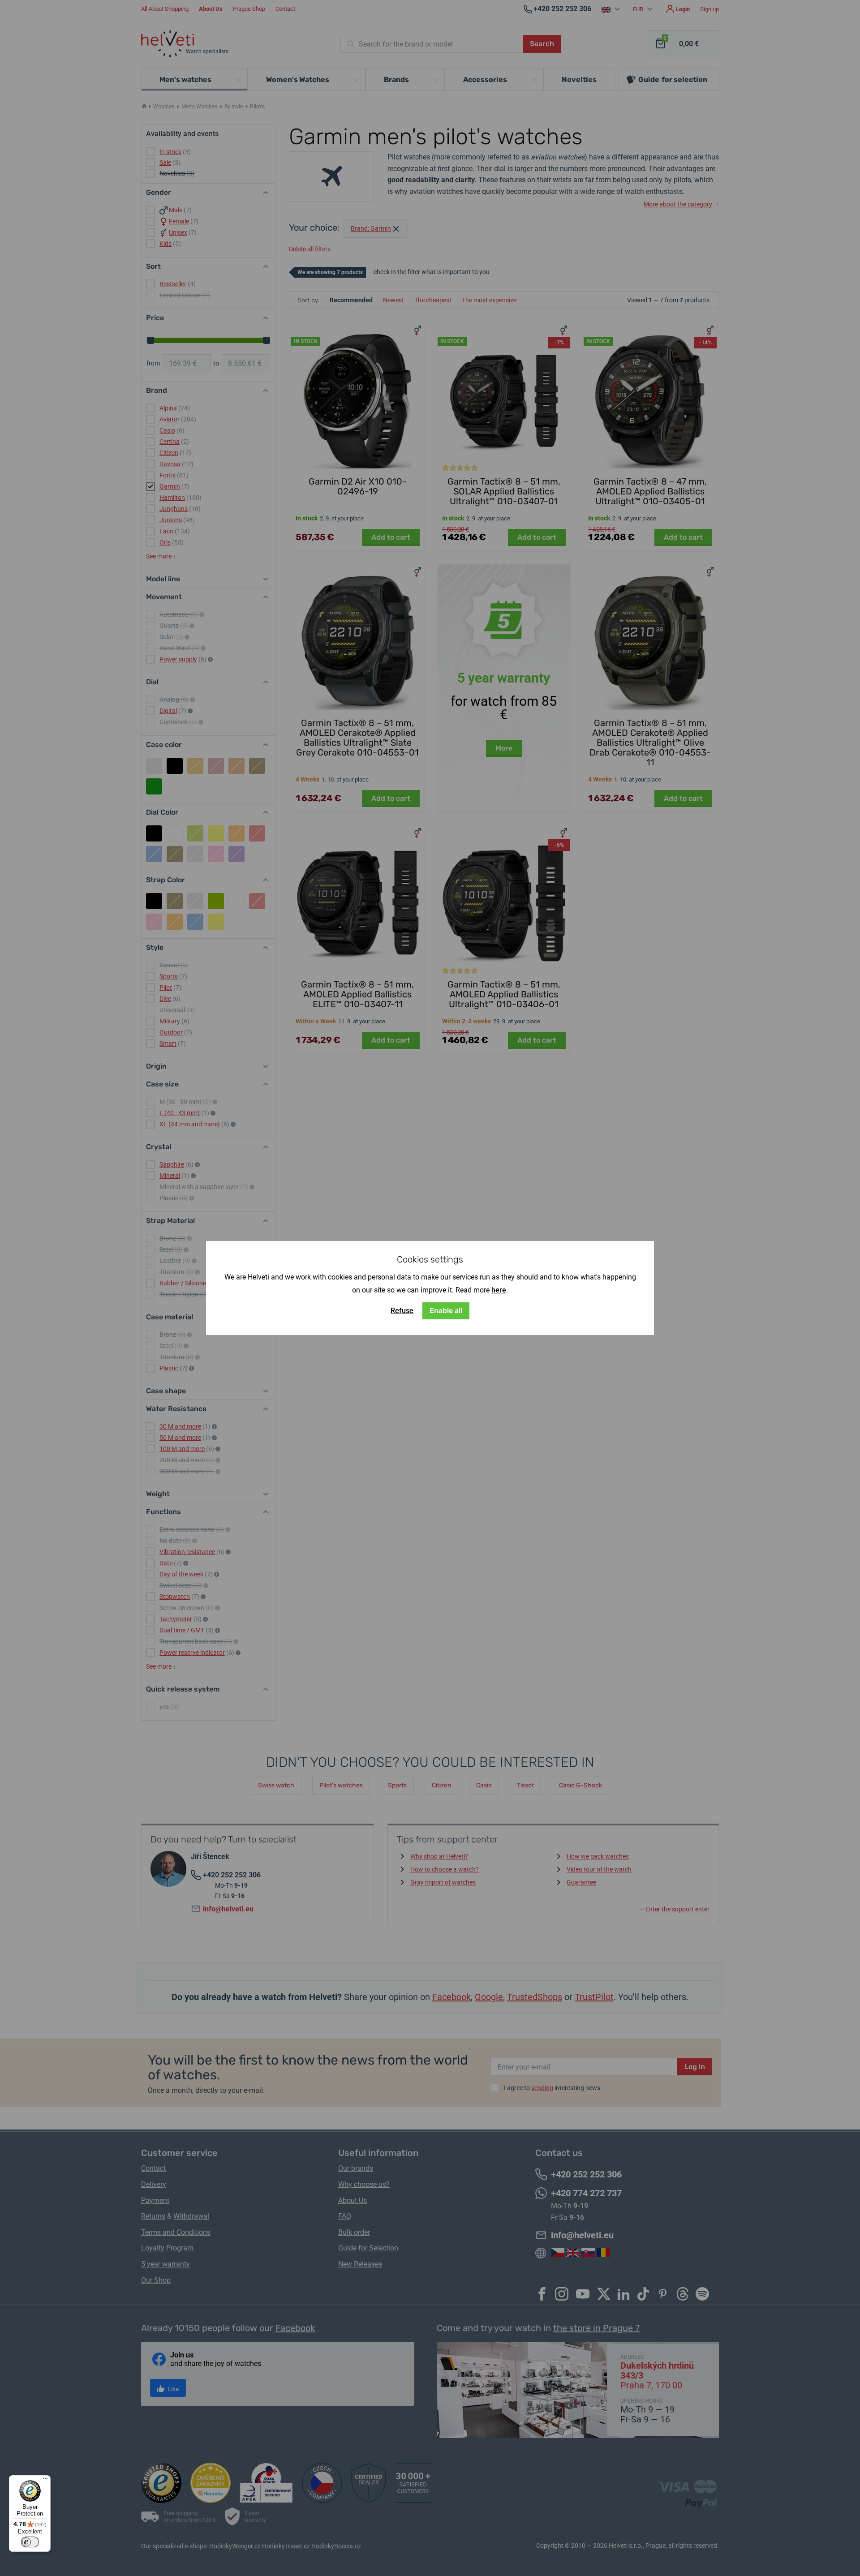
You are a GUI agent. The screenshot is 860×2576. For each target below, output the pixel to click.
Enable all (446, 1311)
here (499, 1290)
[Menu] (45, 2481)
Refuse (402, 1311)
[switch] (30, 2542)
